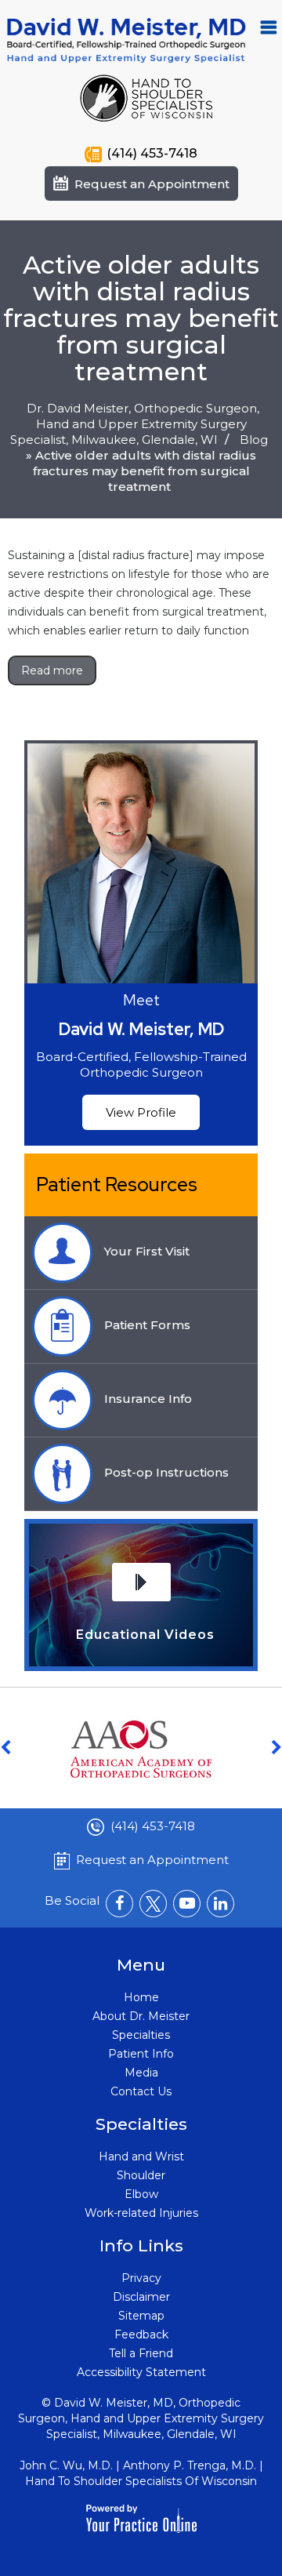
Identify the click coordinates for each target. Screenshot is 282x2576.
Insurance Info (148, 1399)
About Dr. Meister (141, 2016)
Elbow (141, 2194)
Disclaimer (141, 2297)
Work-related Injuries (141, 2213)
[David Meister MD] (127, 39)
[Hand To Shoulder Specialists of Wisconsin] (146, 97)
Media (141, 2073)
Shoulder (141, 2175)
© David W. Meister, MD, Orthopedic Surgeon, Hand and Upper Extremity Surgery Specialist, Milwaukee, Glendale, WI (141, 2418)
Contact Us (141, 2091)
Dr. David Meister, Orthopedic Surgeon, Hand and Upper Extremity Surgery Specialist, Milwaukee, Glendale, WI (135, 424)
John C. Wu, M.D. (66, 2465)
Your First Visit (147, 1251)
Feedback (141, 2334)
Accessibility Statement (141, 2372)
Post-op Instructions (166, 1472)
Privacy (141, 2278)
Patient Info (141, 2054)
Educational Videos (145, 1635)
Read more (52, 670)
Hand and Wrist (141, 2156)
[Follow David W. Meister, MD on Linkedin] (221, 1904)
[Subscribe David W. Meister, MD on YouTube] (187, 1904)
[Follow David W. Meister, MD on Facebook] (119, 1904)
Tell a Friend (141, 2353)
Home (141, 1997)
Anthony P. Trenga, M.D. (190, 2465)
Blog (254, 440)
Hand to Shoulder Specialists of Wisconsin (141, 2481)
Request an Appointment (152, 184)
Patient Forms (147, 1325)
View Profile (141, 1112)
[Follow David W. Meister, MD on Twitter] (153, 1904)
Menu (269, 27)
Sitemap (141, 2316)
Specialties (141, 2035)
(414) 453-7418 (152, 153)
